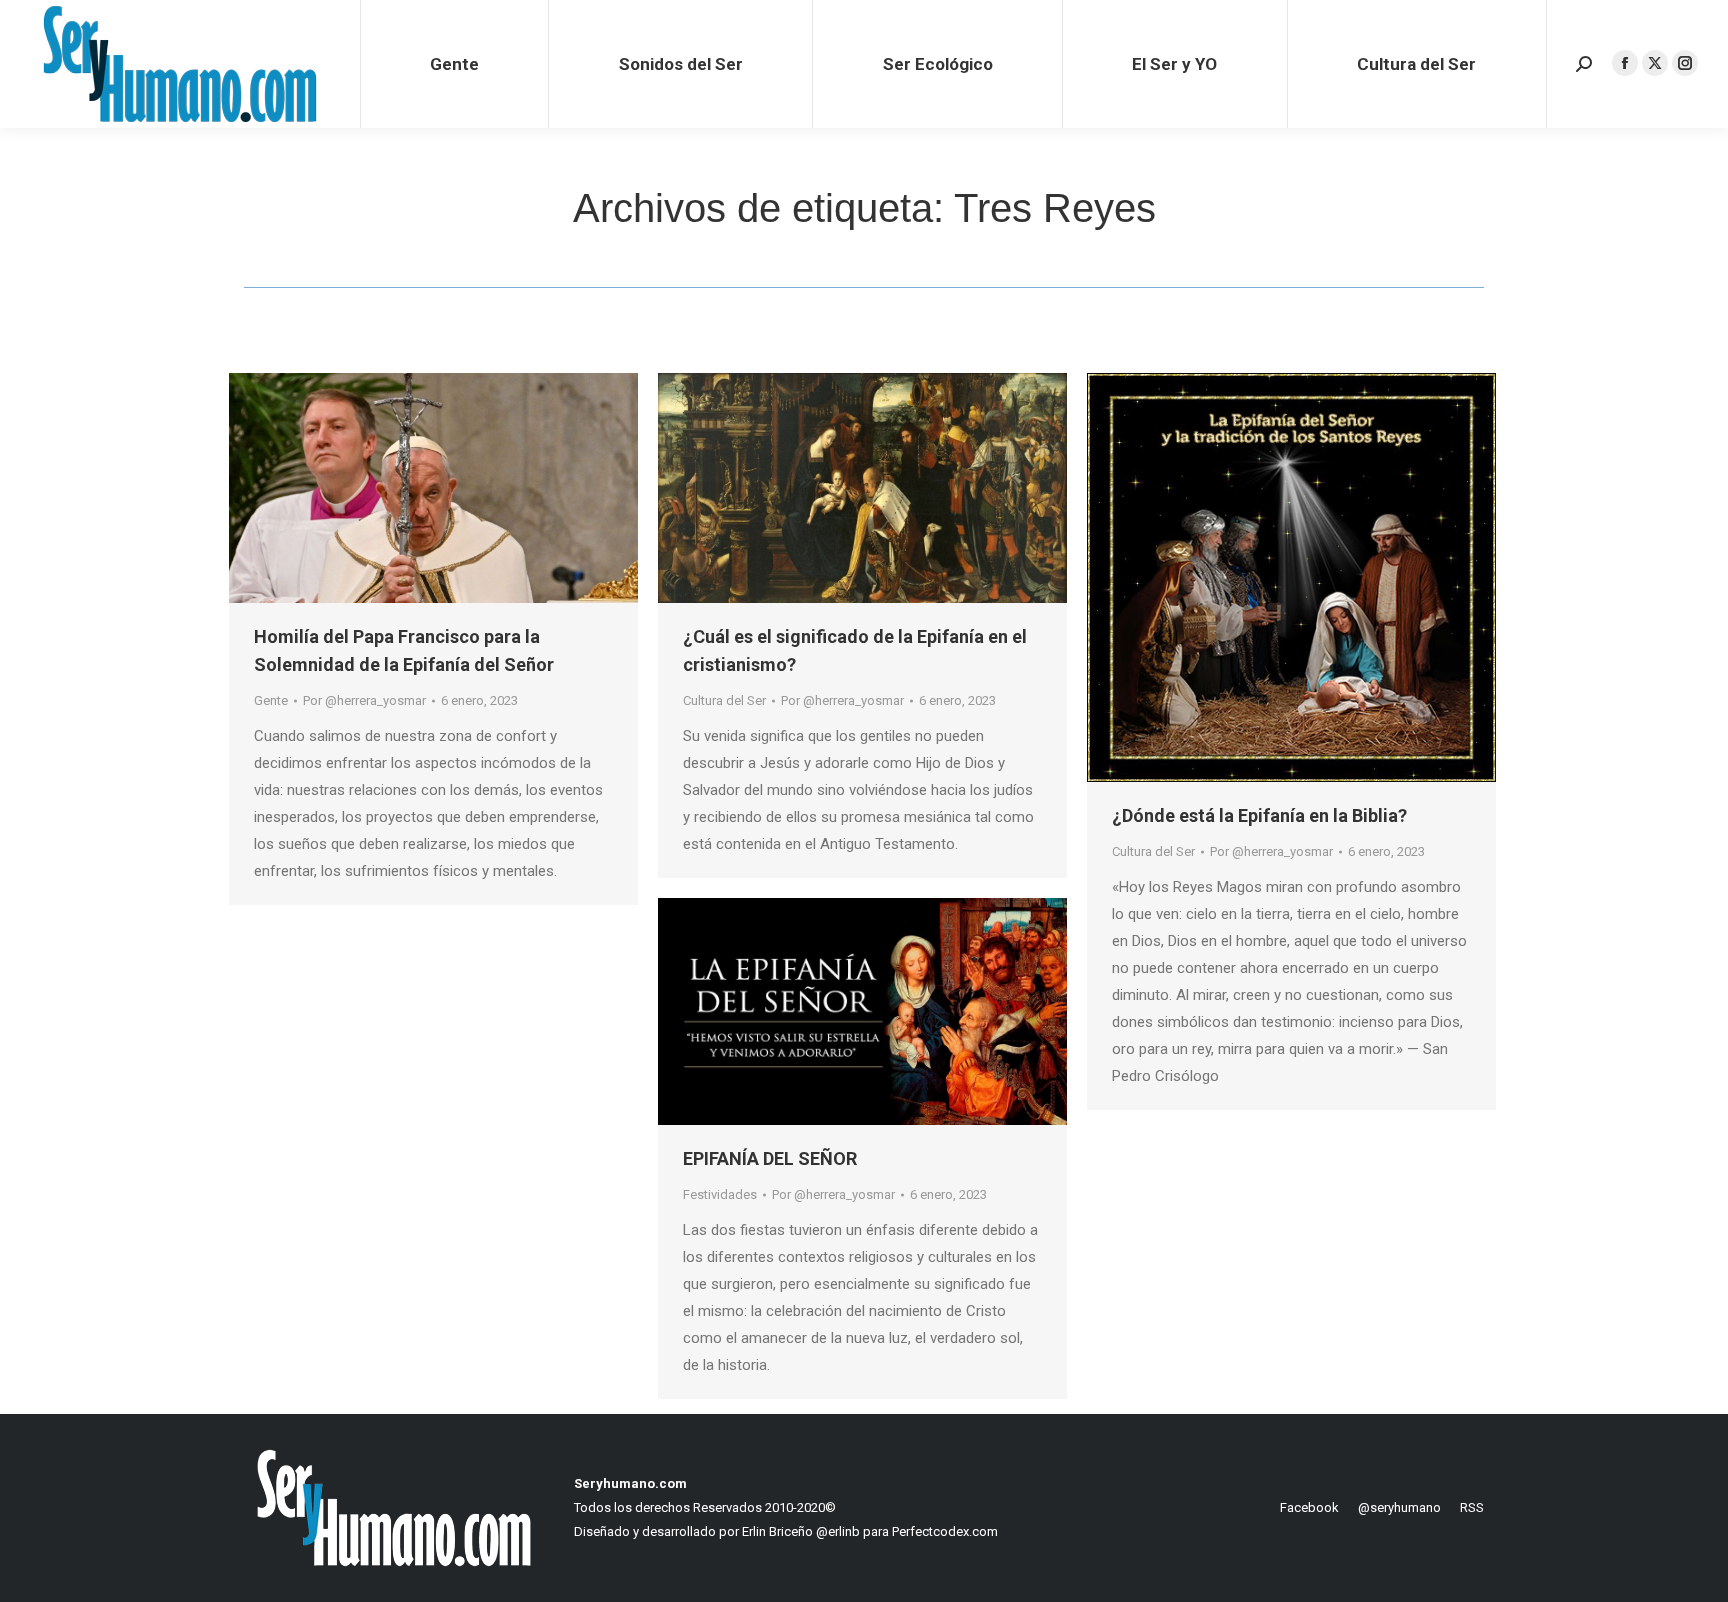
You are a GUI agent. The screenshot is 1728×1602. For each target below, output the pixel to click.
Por (364, 700)
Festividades (720, 1194)
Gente (271, 700)
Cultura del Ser (724, 700)
